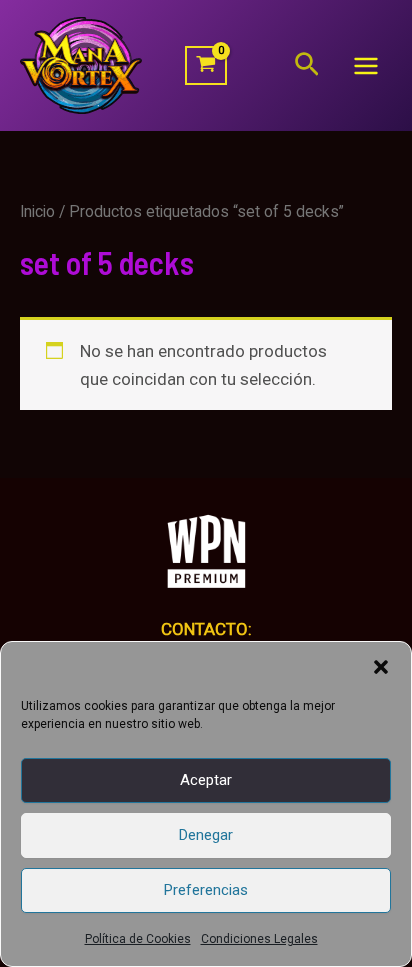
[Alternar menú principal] (366, 66)
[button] (381, 667)
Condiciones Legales (259, 939)
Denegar (206, 835)
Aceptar (206, 780)
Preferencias (206, 890)
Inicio (37, 211)
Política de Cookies (138, 939)
